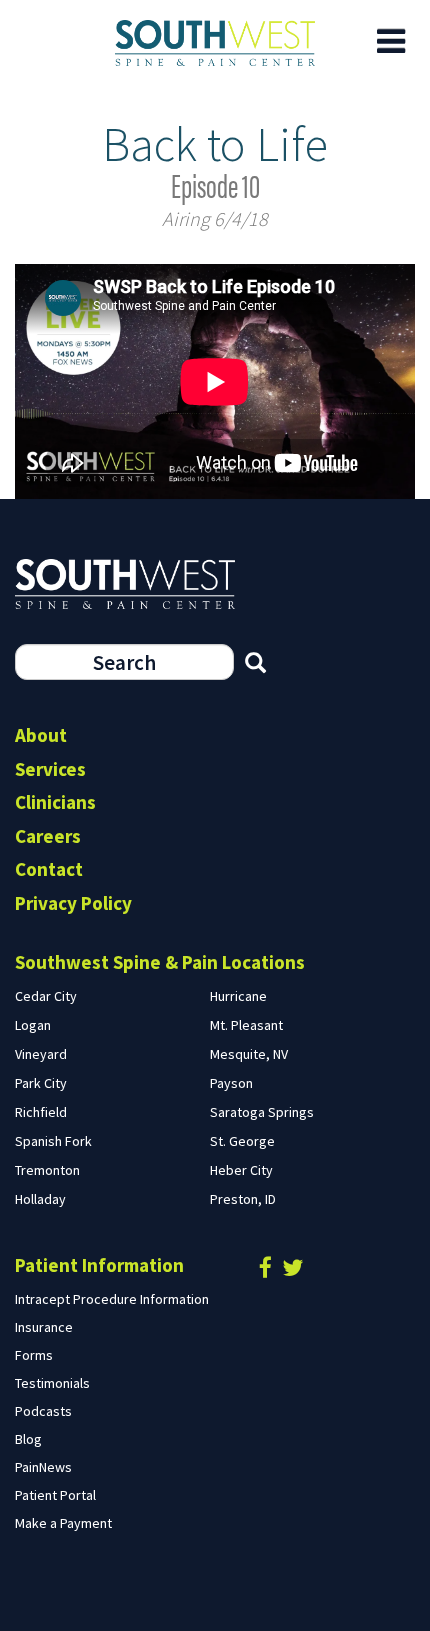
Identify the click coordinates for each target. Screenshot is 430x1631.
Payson (231, 1083)
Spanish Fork (53, 1141)
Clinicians (55, 802)
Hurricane (238, 996)
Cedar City (46, 996)
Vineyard (41, 1054)
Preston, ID (243, 1199)
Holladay (40, 1199)
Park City (41, 1083)
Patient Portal (55, 1495)
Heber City (241, 1170)
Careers (48, 836)
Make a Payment (63, 1523)
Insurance (44, 1327)
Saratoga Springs (262, 1112)
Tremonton (47, 1170)
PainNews (43, 1467)
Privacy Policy (73, 903)
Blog (28, 1439)
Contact (49, 869)
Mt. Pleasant (246, 1025)
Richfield (41, 1112)
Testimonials (52, 1383)
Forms (34, 1355)
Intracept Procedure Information (112, 1299)
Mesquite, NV (249, 1054)
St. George (242, 1141)
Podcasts (43, 1411)
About (41, 735)
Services (50, 769)
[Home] (215, 43)
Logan (33, 1025)
